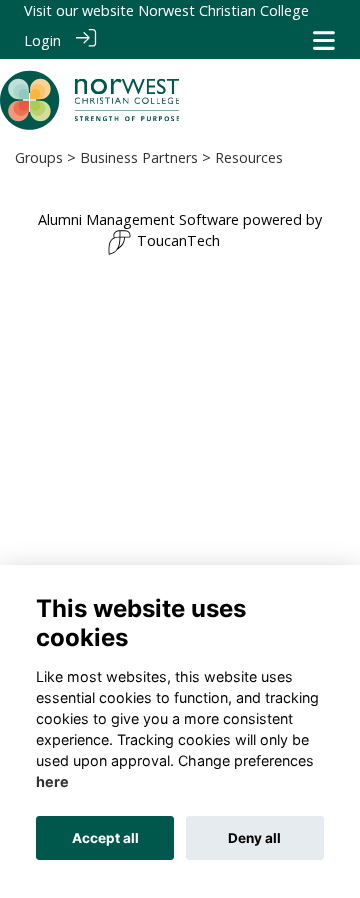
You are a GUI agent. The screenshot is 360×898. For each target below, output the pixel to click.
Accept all (105, 838)
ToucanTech (178, 240)
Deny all (254, 838)
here (52, 781)
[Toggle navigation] (324, 40)
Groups (39, 157)
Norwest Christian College (223, 10)
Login (42, 40)
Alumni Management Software (138, 219)
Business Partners (139, 157)
